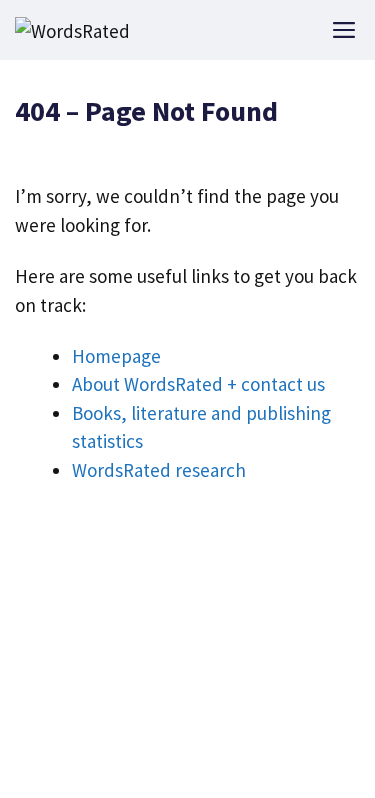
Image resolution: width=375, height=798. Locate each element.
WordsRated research (159, 470)
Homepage (116, 356)
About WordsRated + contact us (198, 384)
